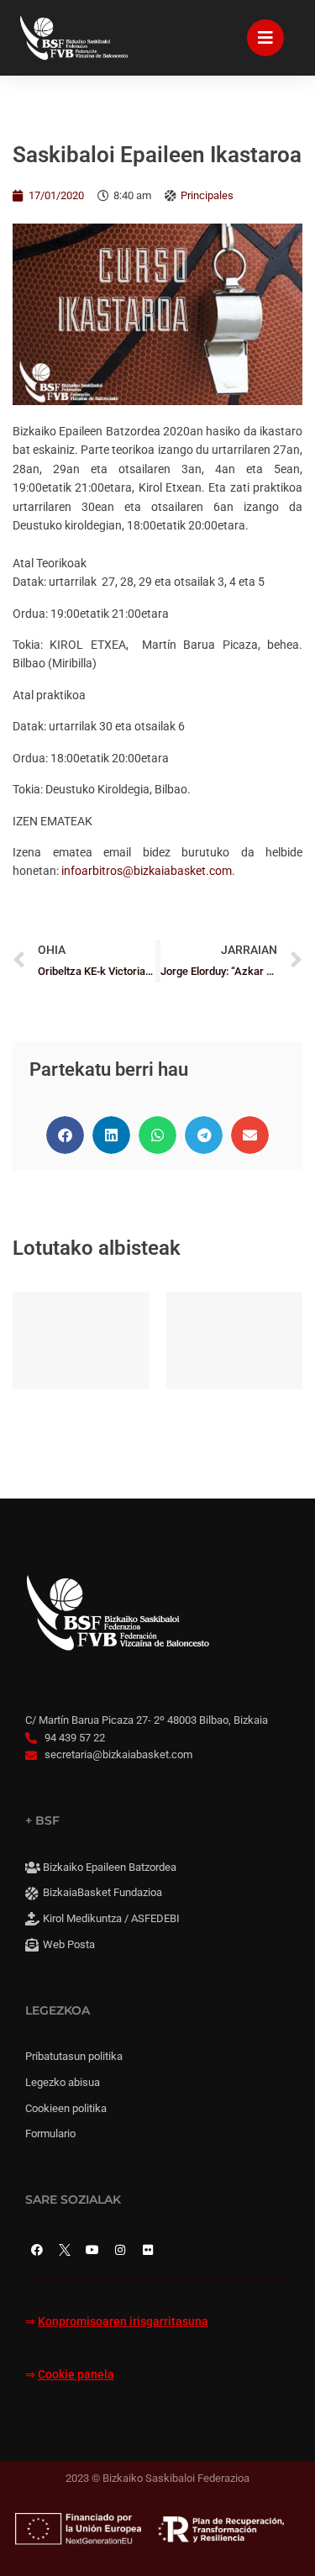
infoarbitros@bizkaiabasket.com (147, 871)
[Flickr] (148, 2250)
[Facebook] (37, 2250)
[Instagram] (120, 2250)
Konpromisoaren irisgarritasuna (123, 2322)
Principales (207, 195)
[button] (65, 1135)
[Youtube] (92, 2250)
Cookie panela (76, 2375)
